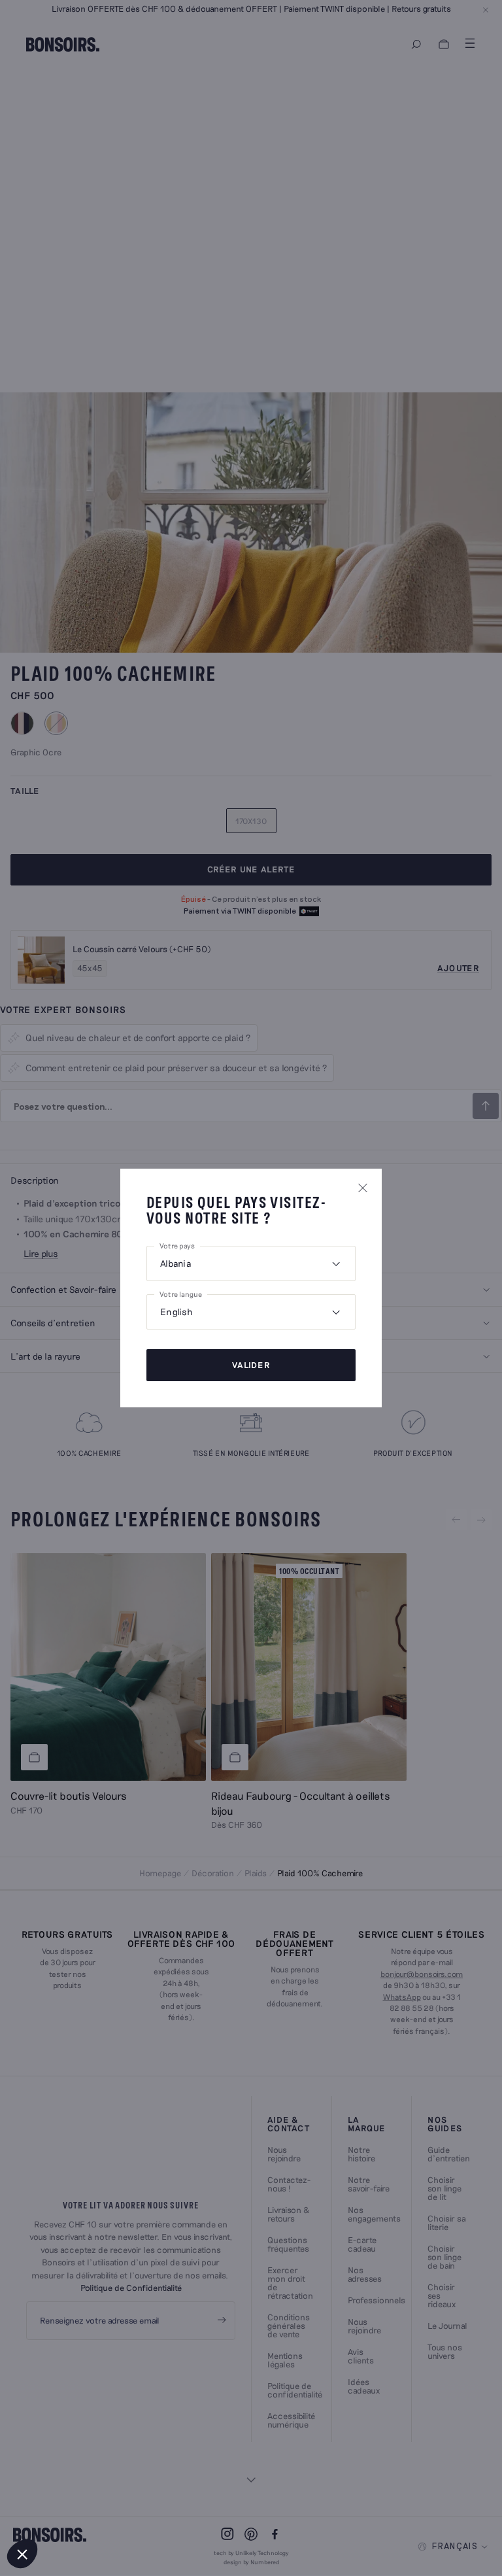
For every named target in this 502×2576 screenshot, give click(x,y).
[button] (22, 2554)
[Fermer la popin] (363, 1188)
